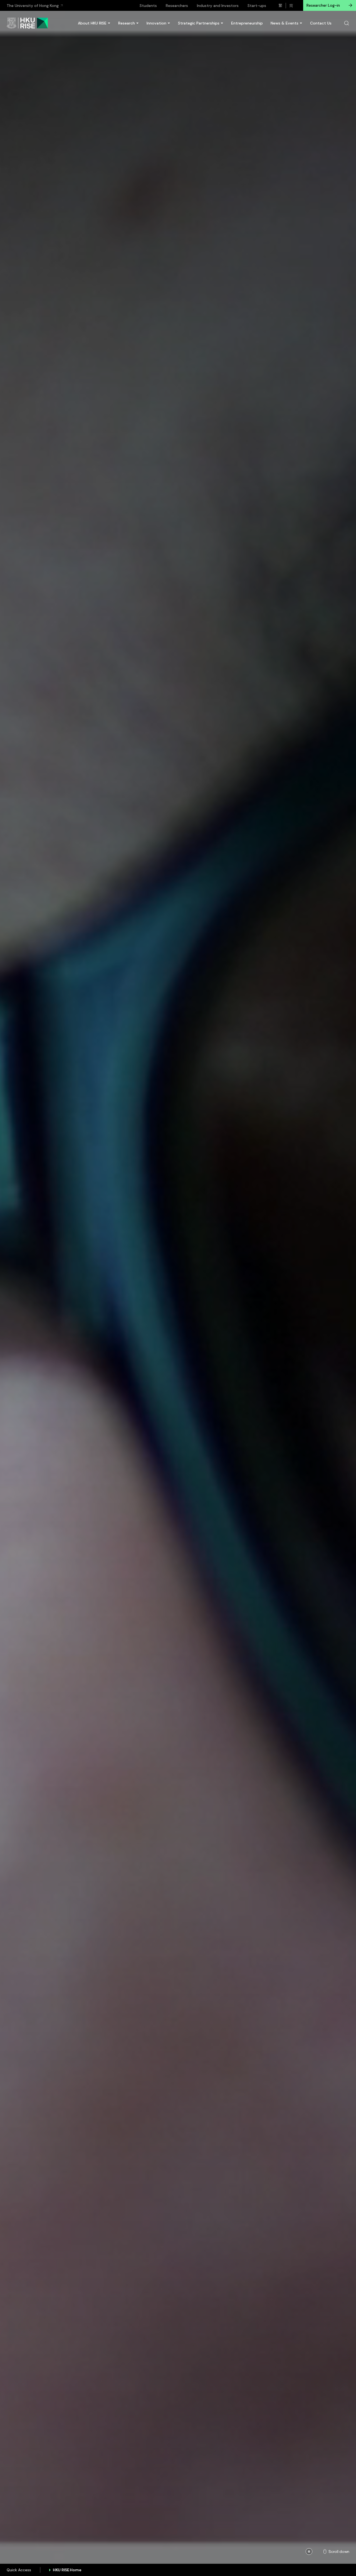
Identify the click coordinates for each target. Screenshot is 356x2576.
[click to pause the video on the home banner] (309, 2552)
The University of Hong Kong (33, 6)
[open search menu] (347, 23)
